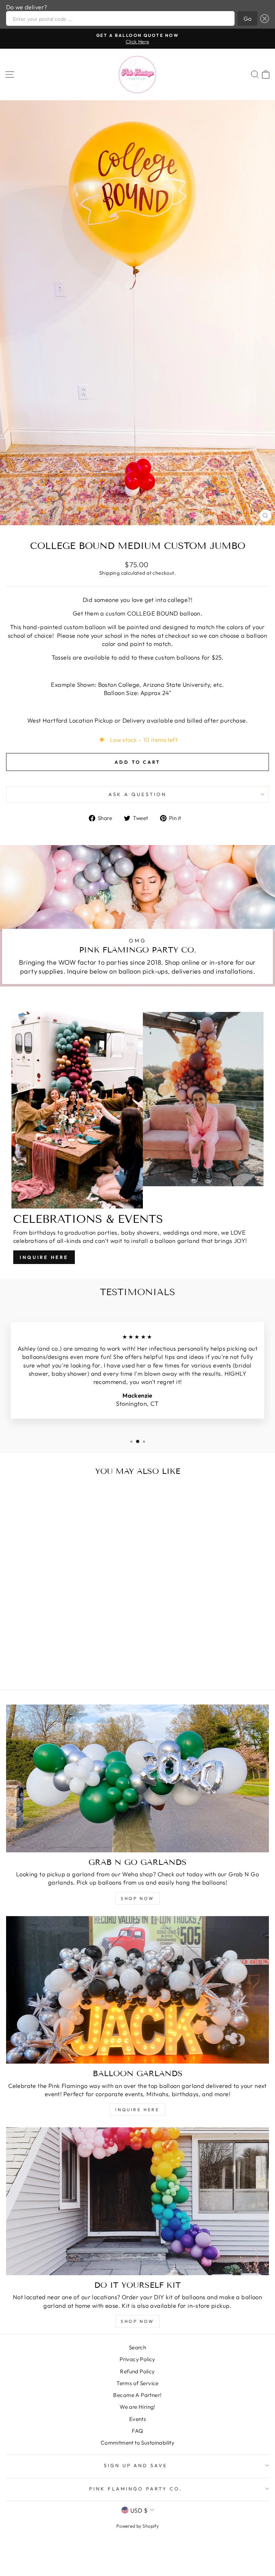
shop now (137, 1898)
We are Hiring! (137, 2407)
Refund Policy (137, 2371)
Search (137, 2347)
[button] (263, 18)
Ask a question (137, 794)
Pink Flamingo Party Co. (136, 2489)
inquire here (137, 2110)
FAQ (137, 2431)
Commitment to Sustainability (138, 2443)
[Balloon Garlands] (137, 1990)
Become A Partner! (137, 2395)
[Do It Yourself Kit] (137, 2201)
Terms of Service (137, 2383)
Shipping (109, 573)
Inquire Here (44, 1257)
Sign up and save (136, 2465)
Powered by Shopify (137, 2526)
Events (137, 2419)
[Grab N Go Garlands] (137, 1778)
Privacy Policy (137, 2359)
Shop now (137, 2321)
